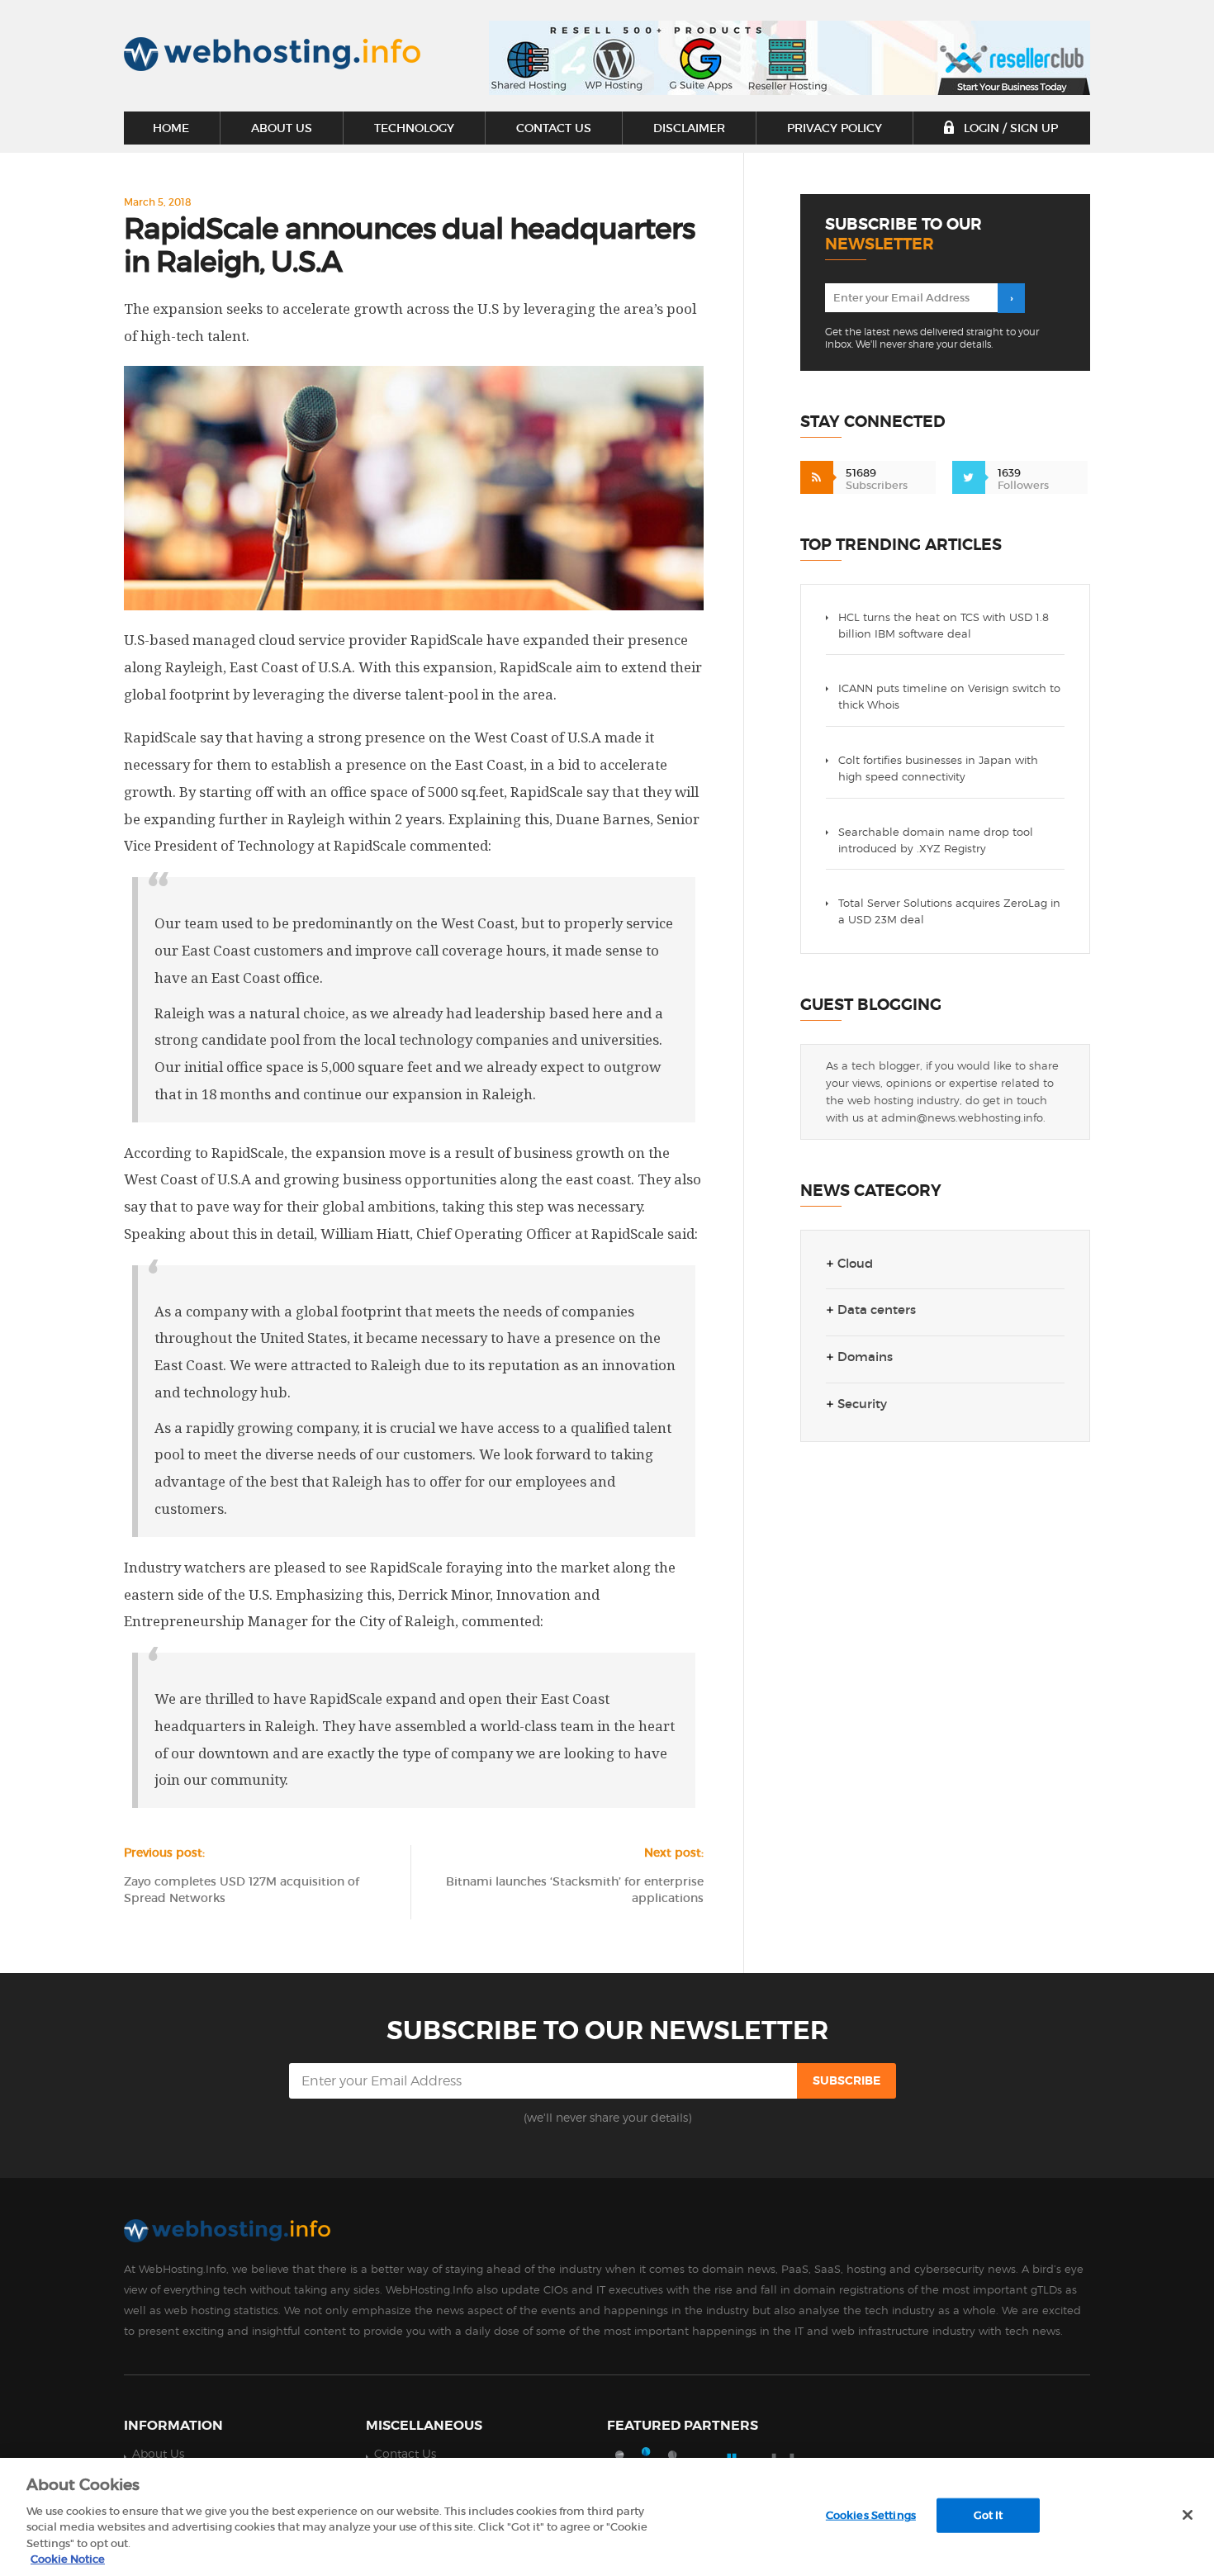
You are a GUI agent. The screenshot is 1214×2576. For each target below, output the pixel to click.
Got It (989, 2515)
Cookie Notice (68, 2559)
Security (862, 1404)
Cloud (855, 1264)
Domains (865, 1357)
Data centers (877, 1310)
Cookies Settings (871, 2515)
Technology (414, 128)
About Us (282, 128)
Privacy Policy (835, 128)
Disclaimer (689, 128)
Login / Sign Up (1009, 128)
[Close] (1188, 2515)
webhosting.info (272, 54)
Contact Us (554, 128)
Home (171, 128)
